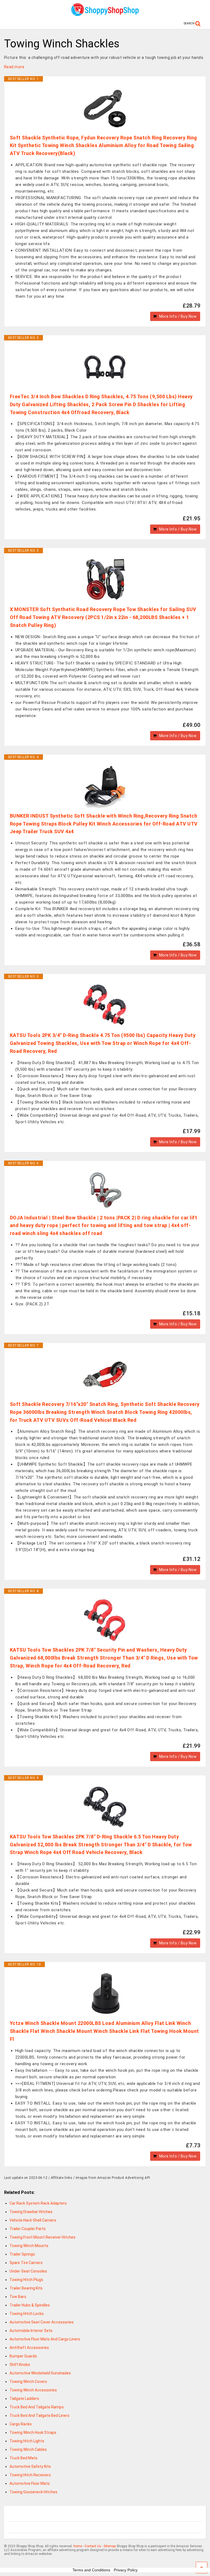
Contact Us (93, 2546)
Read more (14, 67)
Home (78, 2546)
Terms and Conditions (91, 2570)
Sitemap (110, 2546)
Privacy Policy (126, 2570)
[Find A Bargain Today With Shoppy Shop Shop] (105, 14)
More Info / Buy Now (178, 316)
